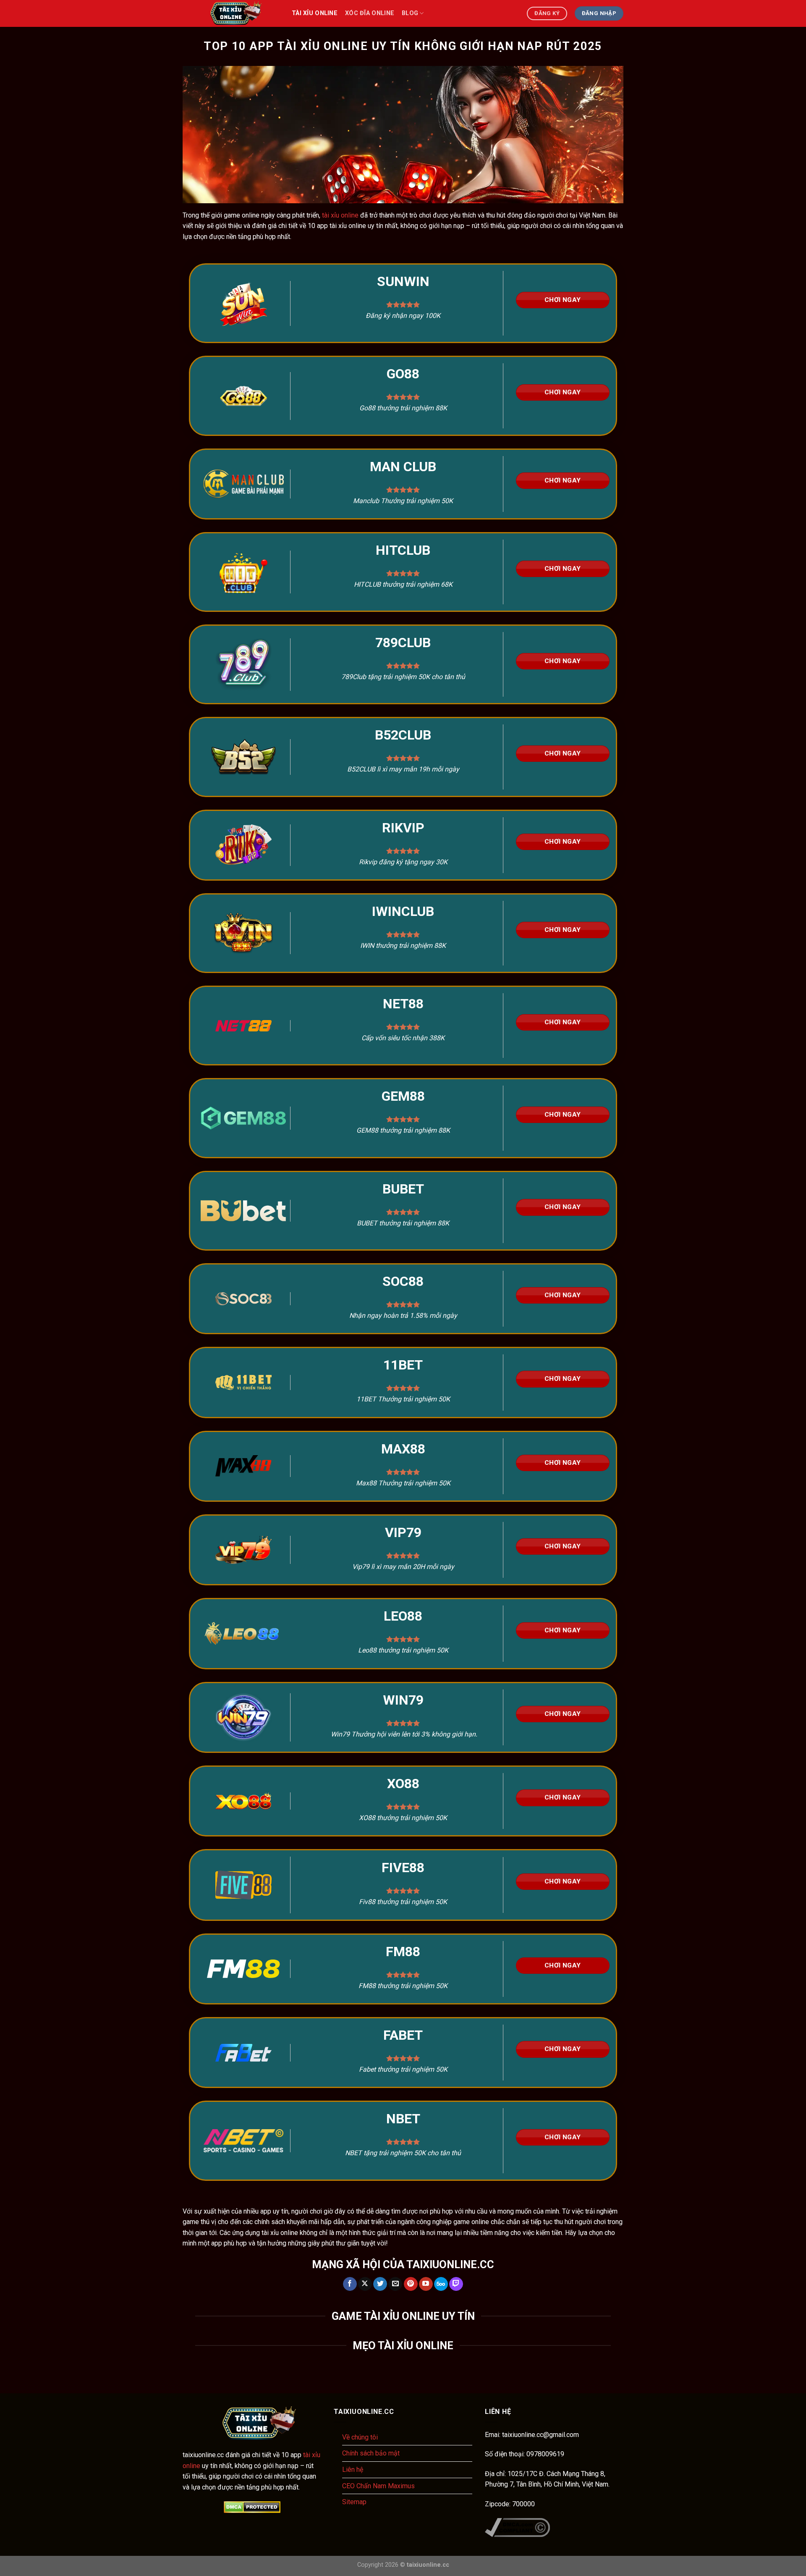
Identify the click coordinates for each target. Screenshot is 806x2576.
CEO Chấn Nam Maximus (378, 2486)
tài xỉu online (315, 13)
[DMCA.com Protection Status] (252, 2507)
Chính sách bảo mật (371, 2453)
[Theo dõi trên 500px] (441, 2284)
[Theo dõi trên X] (365, 2284)
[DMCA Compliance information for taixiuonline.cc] (517, 2527)
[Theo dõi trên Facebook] (350, 2284)
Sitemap (354, 2502)
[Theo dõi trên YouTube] (426, 2284)
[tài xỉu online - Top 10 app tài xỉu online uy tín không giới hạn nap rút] (231, 13)
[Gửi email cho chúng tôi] (395, 2284)
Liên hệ (353, 2470)
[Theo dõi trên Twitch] (456, 2284)
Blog (410, 13)
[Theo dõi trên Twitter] (380, 2284)
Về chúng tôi (360, 2437)
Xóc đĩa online (370, 13)
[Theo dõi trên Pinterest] (411, 2284)
